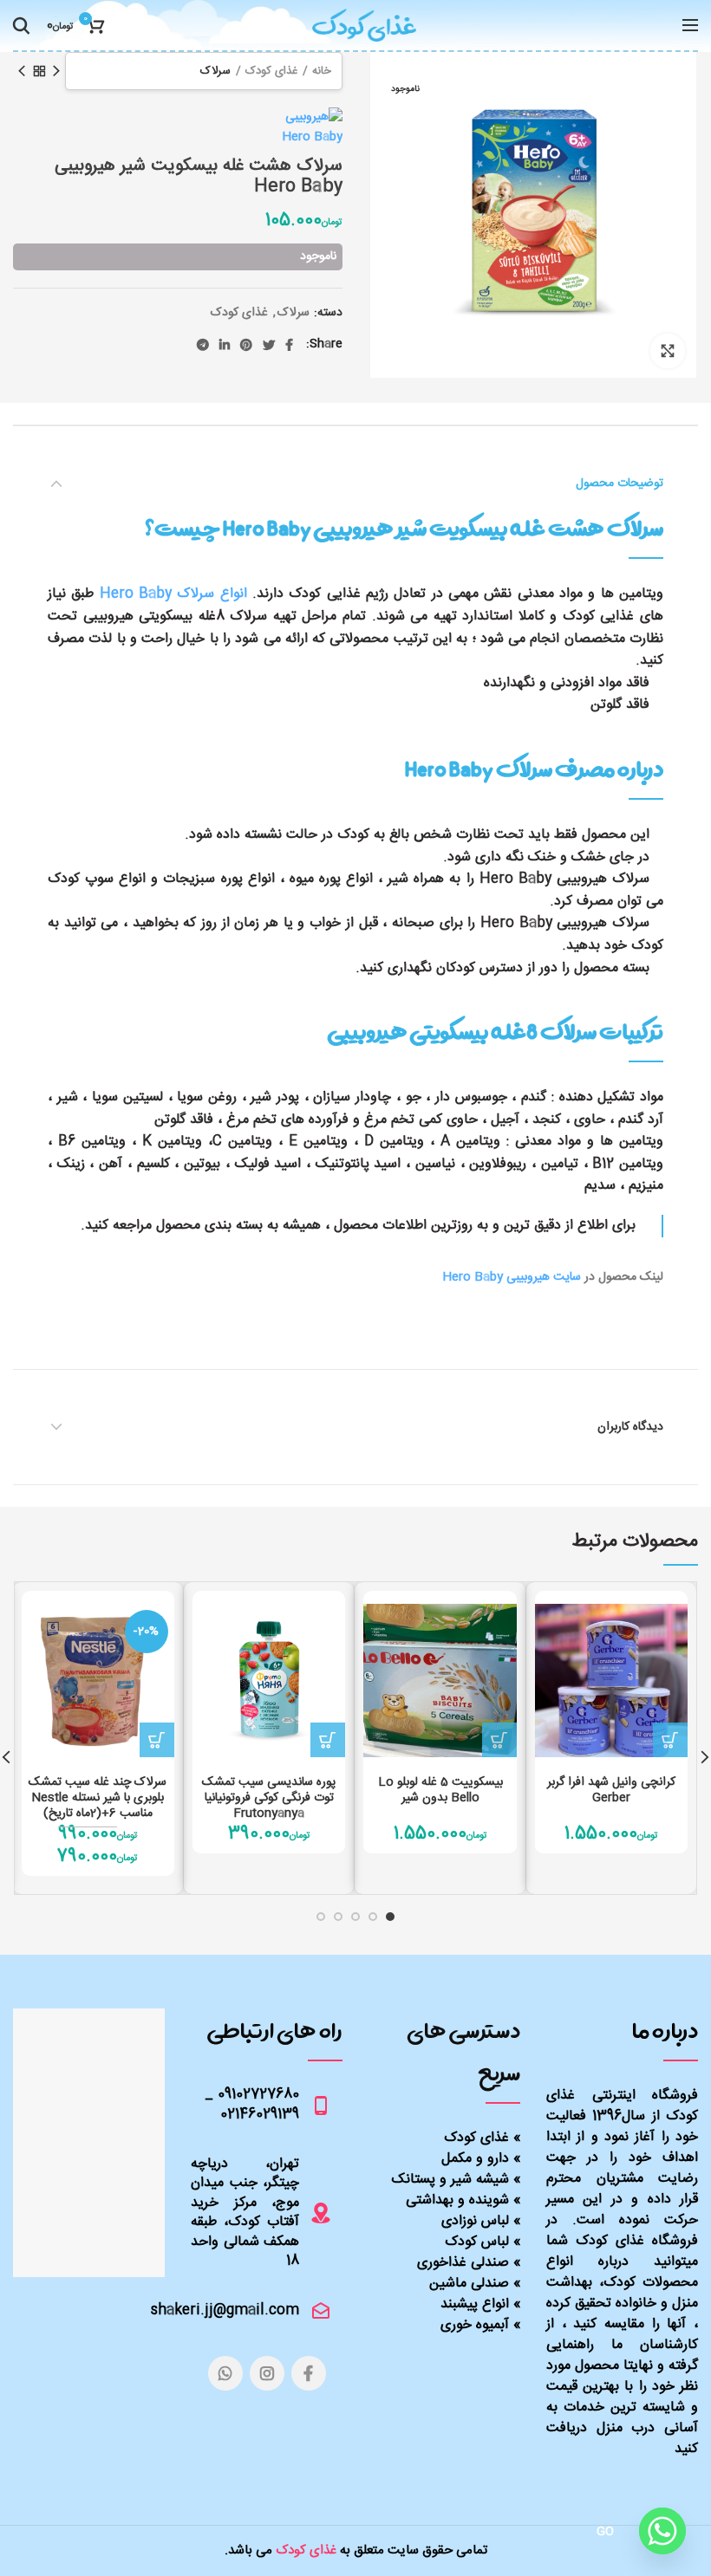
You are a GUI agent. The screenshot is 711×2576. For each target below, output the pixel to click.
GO (606, 2532)
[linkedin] (225, 345)
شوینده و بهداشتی (457, 2200)
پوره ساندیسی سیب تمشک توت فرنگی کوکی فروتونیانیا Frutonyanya (269, 1798)
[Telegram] (203, 345)
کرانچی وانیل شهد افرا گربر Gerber (611, 1790)
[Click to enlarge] (668, 351)
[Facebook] (289, 345)
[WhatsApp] (225, 2373)
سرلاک (215, 71)
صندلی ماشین (469, 2284)
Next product (22, 71)
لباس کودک (477, 2242)
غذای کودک (271, 71)
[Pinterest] (246, 345)
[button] (670, 1740)
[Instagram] (267, 2373)
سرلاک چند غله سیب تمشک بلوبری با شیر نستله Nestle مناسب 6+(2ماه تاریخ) (98, 1798)
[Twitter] (269, 345)
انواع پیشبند (475, 2304)
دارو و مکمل (475, 2159)
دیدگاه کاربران (630, 1427)
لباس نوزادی (475, 2221)
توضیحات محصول (620, 483)
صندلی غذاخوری (463, 2263)
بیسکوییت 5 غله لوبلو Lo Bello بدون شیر (440, 1790)
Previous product (56, 71)
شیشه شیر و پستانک (450, 2180)
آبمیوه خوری (475, 2325)
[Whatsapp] (662, 2531)
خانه (322, 71)
